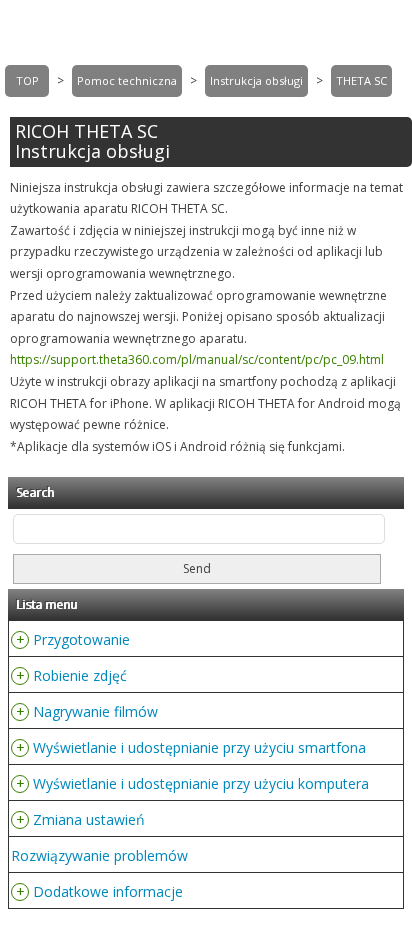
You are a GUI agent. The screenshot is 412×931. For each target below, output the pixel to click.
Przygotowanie (81, 639)
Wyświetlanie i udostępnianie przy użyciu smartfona (199, 747)
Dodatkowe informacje (108, 891)
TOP (27, 80)
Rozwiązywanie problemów (99, 855)
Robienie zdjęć (80, 675)
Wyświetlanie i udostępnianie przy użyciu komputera (201, 783)
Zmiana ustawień (89, 819)
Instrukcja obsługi (256, 80)
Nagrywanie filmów (95, 711)
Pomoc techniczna (127, 80)
